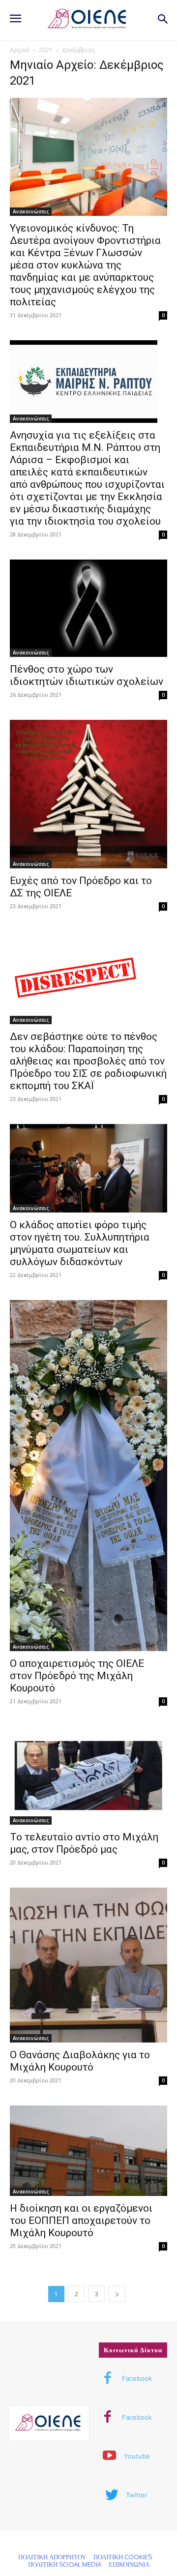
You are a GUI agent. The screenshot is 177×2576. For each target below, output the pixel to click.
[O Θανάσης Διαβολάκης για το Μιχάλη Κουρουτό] (88, 1965)
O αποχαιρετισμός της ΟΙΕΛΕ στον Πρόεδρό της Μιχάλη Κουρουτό (77, 1676)
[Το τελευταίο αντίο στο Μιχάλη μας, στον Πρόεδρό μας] (88, 1776)
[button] (162, 20)
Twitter (137, 2495)
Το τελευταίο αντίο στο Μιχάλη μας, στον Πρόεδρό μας (84, 1843)
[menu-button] (15, 20)
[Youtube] (110, 2457)
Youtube (137, 2456)
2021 (46, 50)
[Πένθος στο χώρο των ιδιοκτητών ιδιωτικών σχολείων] (88, 608)
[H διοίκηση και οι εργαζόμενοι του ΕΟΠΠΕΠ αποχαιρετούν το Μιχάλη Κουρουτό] (88, 2150)
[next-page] (117, 2294)
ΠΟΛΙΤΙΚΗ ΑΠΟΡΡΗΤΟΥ (52, 2557)
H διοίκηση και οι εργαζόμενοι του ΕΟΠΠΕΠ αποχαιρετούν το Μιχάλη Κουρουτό (81, 2221)
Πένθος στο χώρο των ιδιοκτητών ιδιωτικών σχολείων (87, 675)
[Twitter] (112, 2495)
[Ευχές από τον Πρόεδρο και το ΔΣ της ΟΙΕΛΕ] (88, 794)
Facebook (137, 2378)
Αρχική (20, 50)
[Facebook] (108, 2379)
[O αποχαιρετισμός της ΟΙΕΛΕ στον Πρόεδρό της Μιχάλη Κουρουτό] (88, 1476)
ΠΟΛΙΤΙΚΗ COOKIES (123, 2557)
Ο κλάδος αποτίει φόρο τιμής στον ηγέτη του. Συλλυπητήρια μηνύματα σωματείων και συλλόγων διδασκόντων (80, 1243)
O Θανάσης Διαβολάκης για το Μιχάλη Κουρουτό (80, 2061)
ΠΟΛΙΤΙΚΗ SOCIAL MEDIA (65, 2564)
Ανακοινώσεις (31, 211)
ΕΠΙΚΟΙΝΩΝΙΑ (129, 2564)
